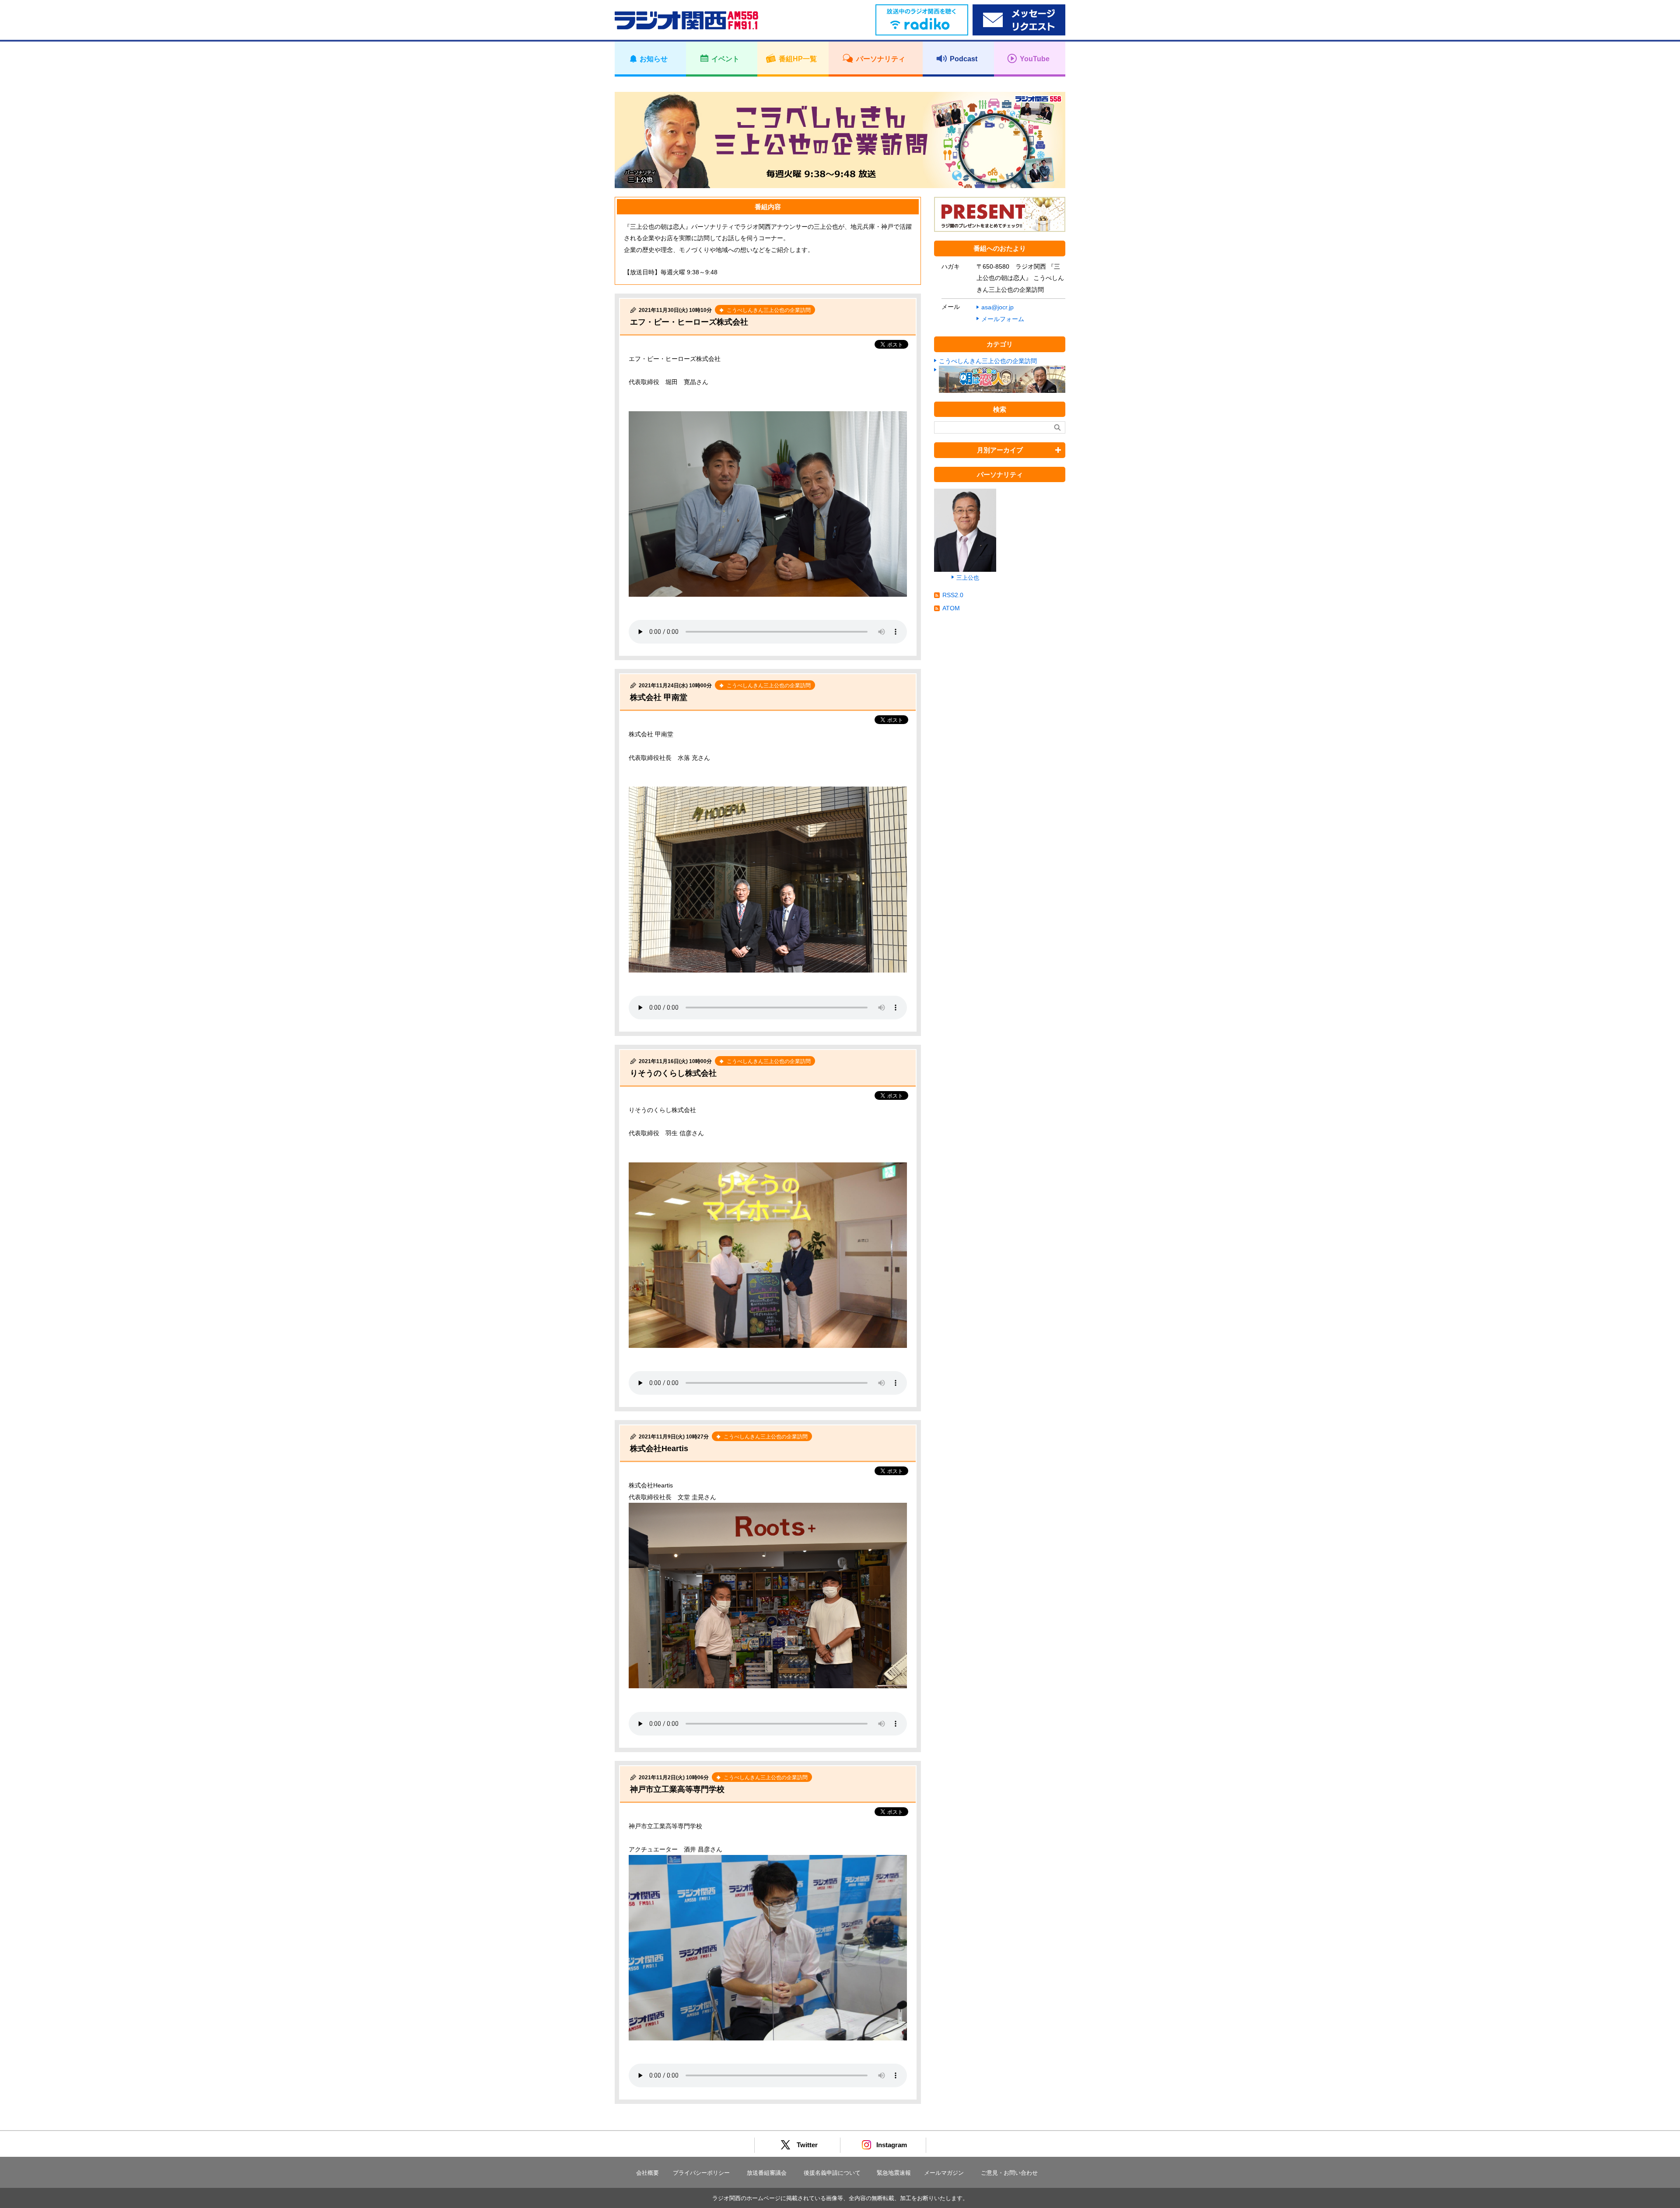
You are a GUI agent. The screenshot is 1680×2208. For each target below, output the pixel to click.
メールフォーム (1003, 319)
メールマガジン (944, 2173)
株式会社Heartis (659, 1449)
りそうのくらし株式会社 (673, 1073)
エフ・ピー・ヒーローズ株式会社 (689, 322)
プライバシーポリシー (701, 2173)
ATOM (951, 608)
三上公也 (968, 578)
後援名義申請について (832, 2173)
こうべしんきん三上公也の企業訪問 (988, 361)
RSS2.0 (953, 595)
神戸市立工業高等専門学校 (681, 1789)
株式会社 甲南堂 (659, 697)
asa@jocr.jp (997, 307)
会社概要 (647, 2173)
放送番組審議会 (767, 2173)
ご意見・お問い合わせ (1009, 2173)
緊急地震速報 (894, 2173)
